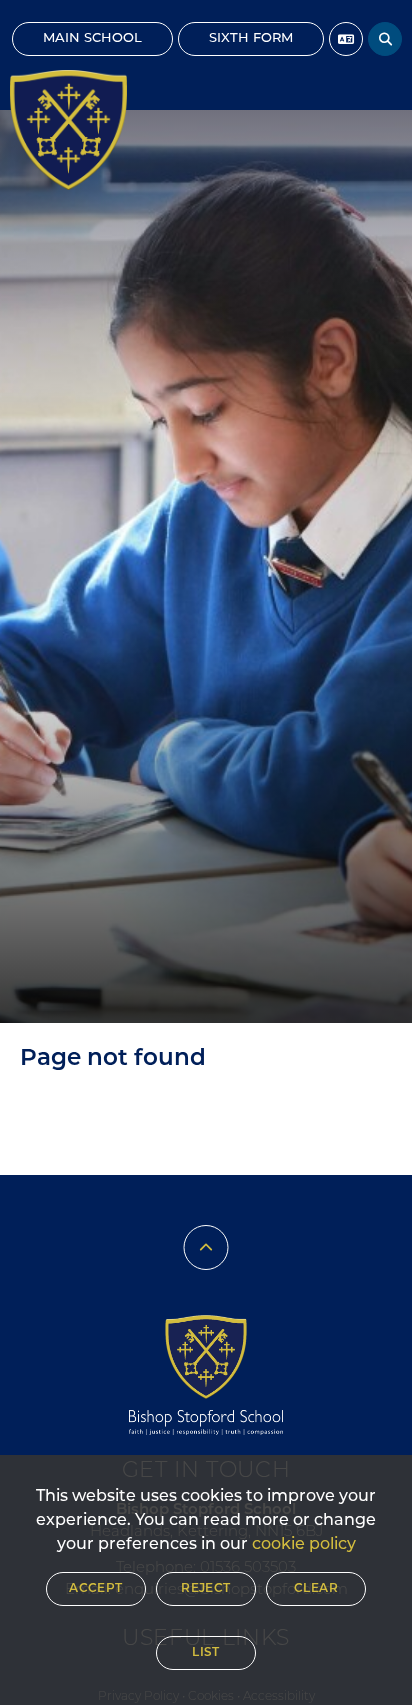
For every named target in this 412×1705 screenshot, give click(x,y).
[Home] (68, 130)
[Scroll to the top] (206, 1247)
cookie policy (304, 1545)
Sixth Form (251, 38)
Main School (92, 38)
